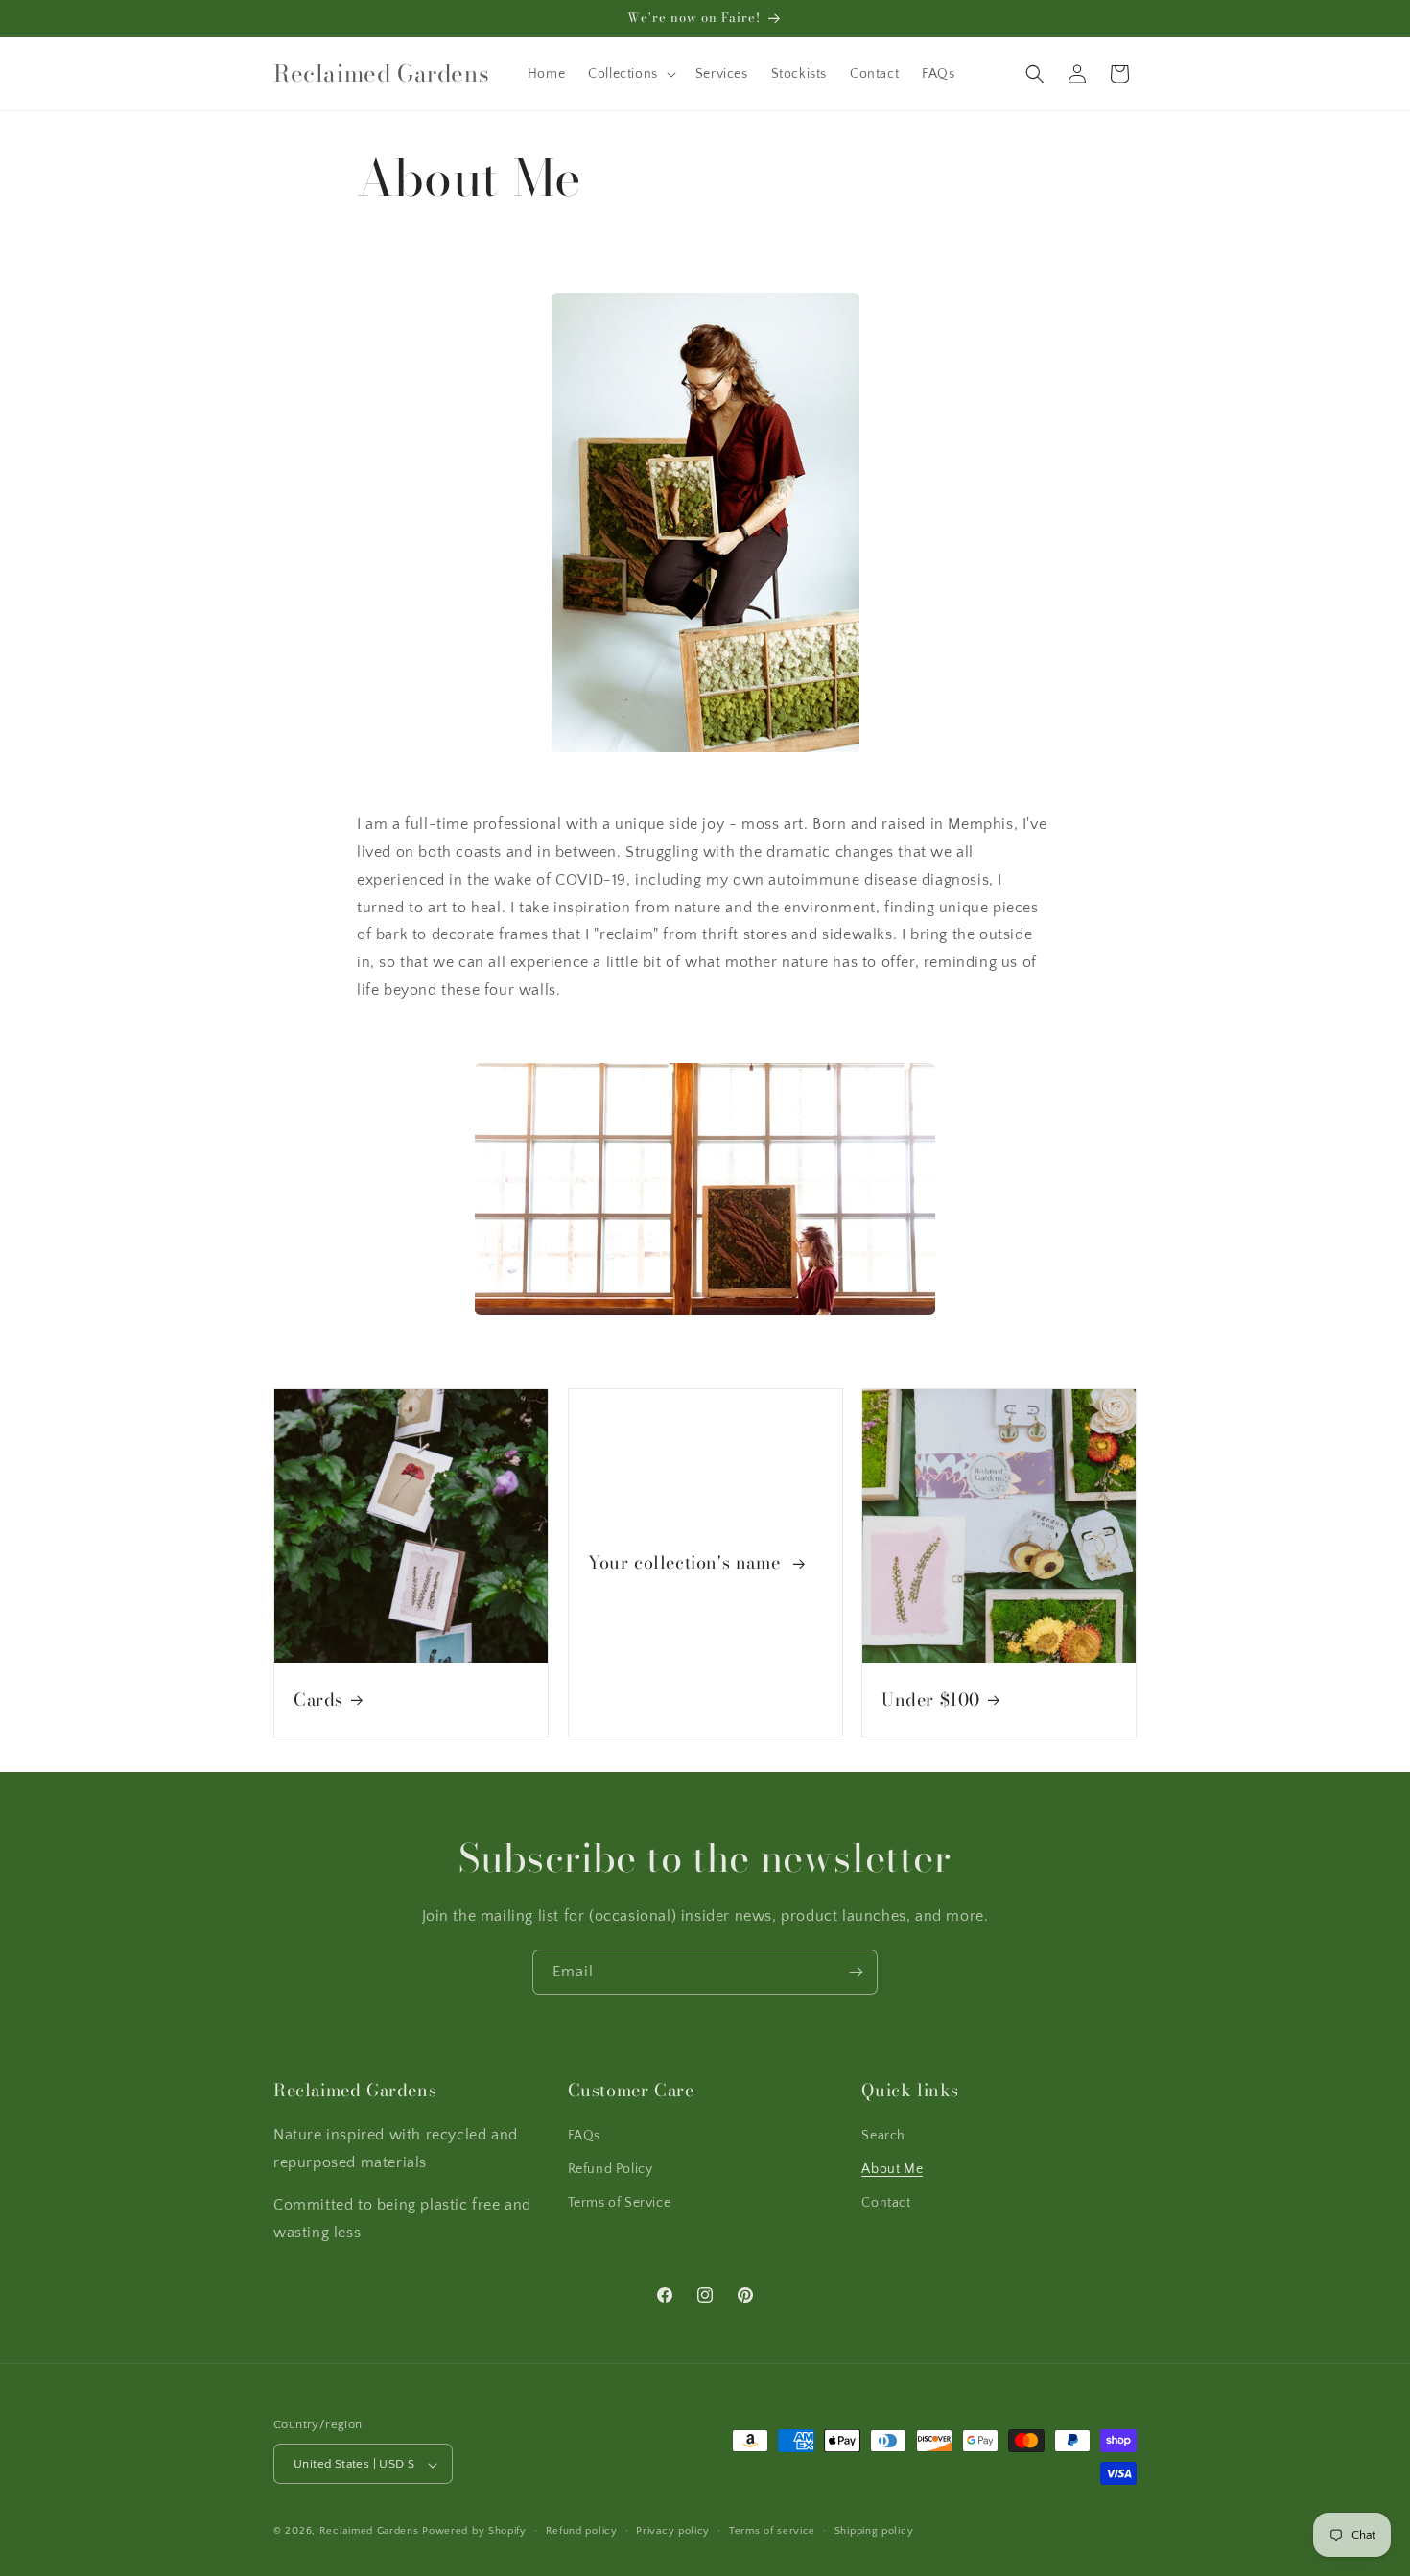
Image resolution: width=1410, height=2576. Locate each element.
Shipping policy (874, 2531)
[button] (630, 74)
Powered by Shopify (474, 2532)
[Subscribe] (856, 1972)
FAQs (584, 2135)
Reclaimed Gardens (369, 2532)
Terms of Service (620, 2202)
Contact (886, 2202)
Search (883, 2135)
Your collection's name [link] (687, 1562)
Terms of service (772, 2531)
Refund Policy (611, 2168)
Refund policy (582, 2531)
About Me (892, 2168)
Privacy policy (673, 2531)
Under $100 (931, 1699)
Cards (318, 1699)
